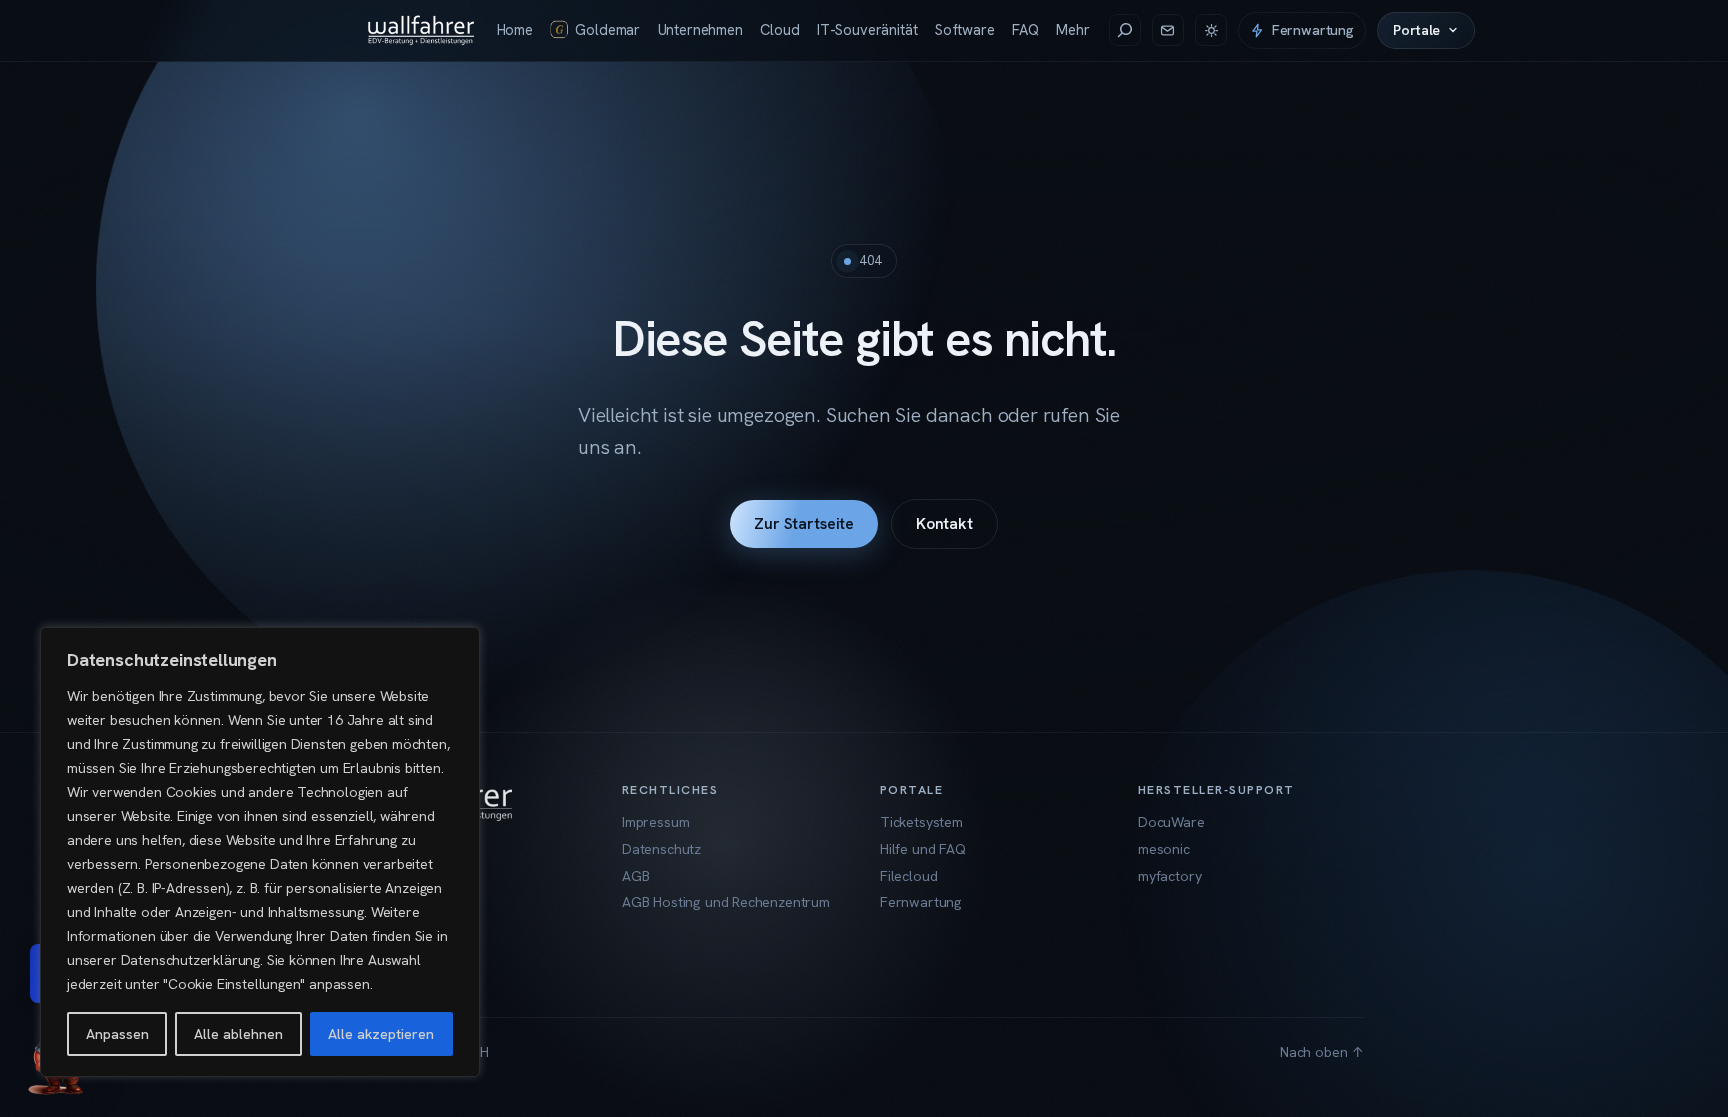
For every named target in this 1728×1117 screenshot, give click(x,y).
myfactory (1169, 876)
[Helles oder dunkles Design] (1211, 30)
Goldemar (607, 29)
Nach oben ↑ (1322, 1052)
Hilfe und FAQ (923, 849)
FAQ (1025, 29)
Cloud (779, 29)
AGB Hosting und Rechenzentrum (726, 902)
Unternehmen (700, 29)
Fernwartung (1313, 30)
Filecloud (908, 876)
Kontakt (944, 523)
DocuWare (1171, 822)
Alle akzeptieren (381, 1034)
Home (515, 29)
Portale (1416, 30)
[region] (260, 852)
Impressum (655, 822)
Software (965, 29)
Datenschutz (661, 849)
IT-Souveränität (867, 29)
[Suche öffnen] (1125, 30)
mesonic (1164, 849)
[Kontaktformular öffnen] (1168, 30)
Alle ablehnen (238, 1034)
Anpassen (117, 1034)
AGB (635, 876)
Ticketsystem (921, 822)
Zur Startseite (804, 523)
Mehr (1072, 29)
